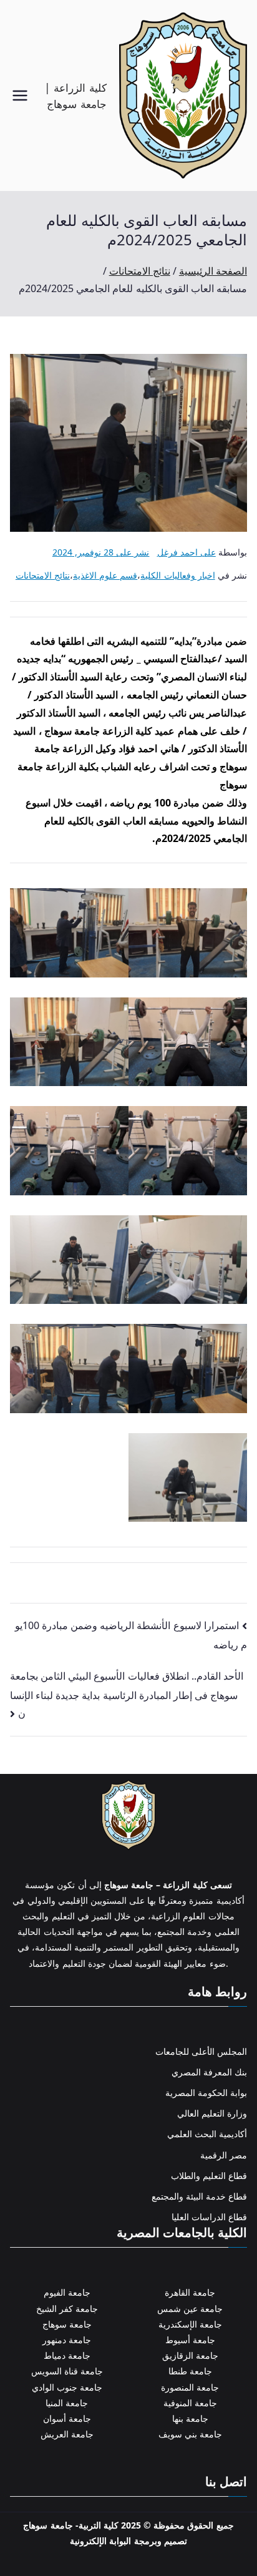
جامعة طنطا (190, 2371)
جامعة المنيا (67, 2403)
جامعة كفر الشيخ (67, 2309)
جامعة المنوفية (190, 2403)
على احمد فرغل (187, 552)
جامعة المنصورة (190, 2387)
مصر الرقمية (224, 2155)
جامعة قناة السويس (67, 2371)
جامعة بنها (190, 2418)
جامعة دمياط (67, 2355)
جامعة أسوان (67, 2418)
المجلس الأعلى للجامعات (201, 2051)
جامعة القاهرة (190, 2292)
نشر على (101, 552)
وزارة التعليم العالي (212, 2113)
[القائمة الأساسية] (20, 95)
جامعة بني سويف (190, 2434)
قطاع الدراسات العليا (209, 2217)
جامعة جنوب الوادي (67, 2387)
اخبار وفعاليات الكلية (177, 575)
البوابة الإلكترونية (100, 2541)
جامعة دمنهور (67, 2340)
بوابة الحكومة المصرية (206, 2093)
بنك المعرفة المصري (209, 2072)
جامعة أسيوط (190, 2340)
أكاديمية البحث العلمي (207, 2134)
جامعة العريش (67, 2434)
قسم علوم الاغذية (105, 575)
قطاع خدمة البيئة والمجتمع (199, 2196)
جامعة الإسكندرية (190, 2324)
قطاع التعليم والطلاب (209, 2176)
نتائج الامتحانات (43, 575)
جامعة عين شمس (190, 2309)
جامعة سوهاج (67, 2324)
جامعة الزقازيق (190, 2355)
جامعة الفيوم (67, 2292)
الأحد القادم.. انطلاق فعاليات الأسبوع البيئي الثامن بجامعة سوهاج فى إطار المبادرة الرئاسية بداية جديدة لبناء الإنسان (127, 1695)
